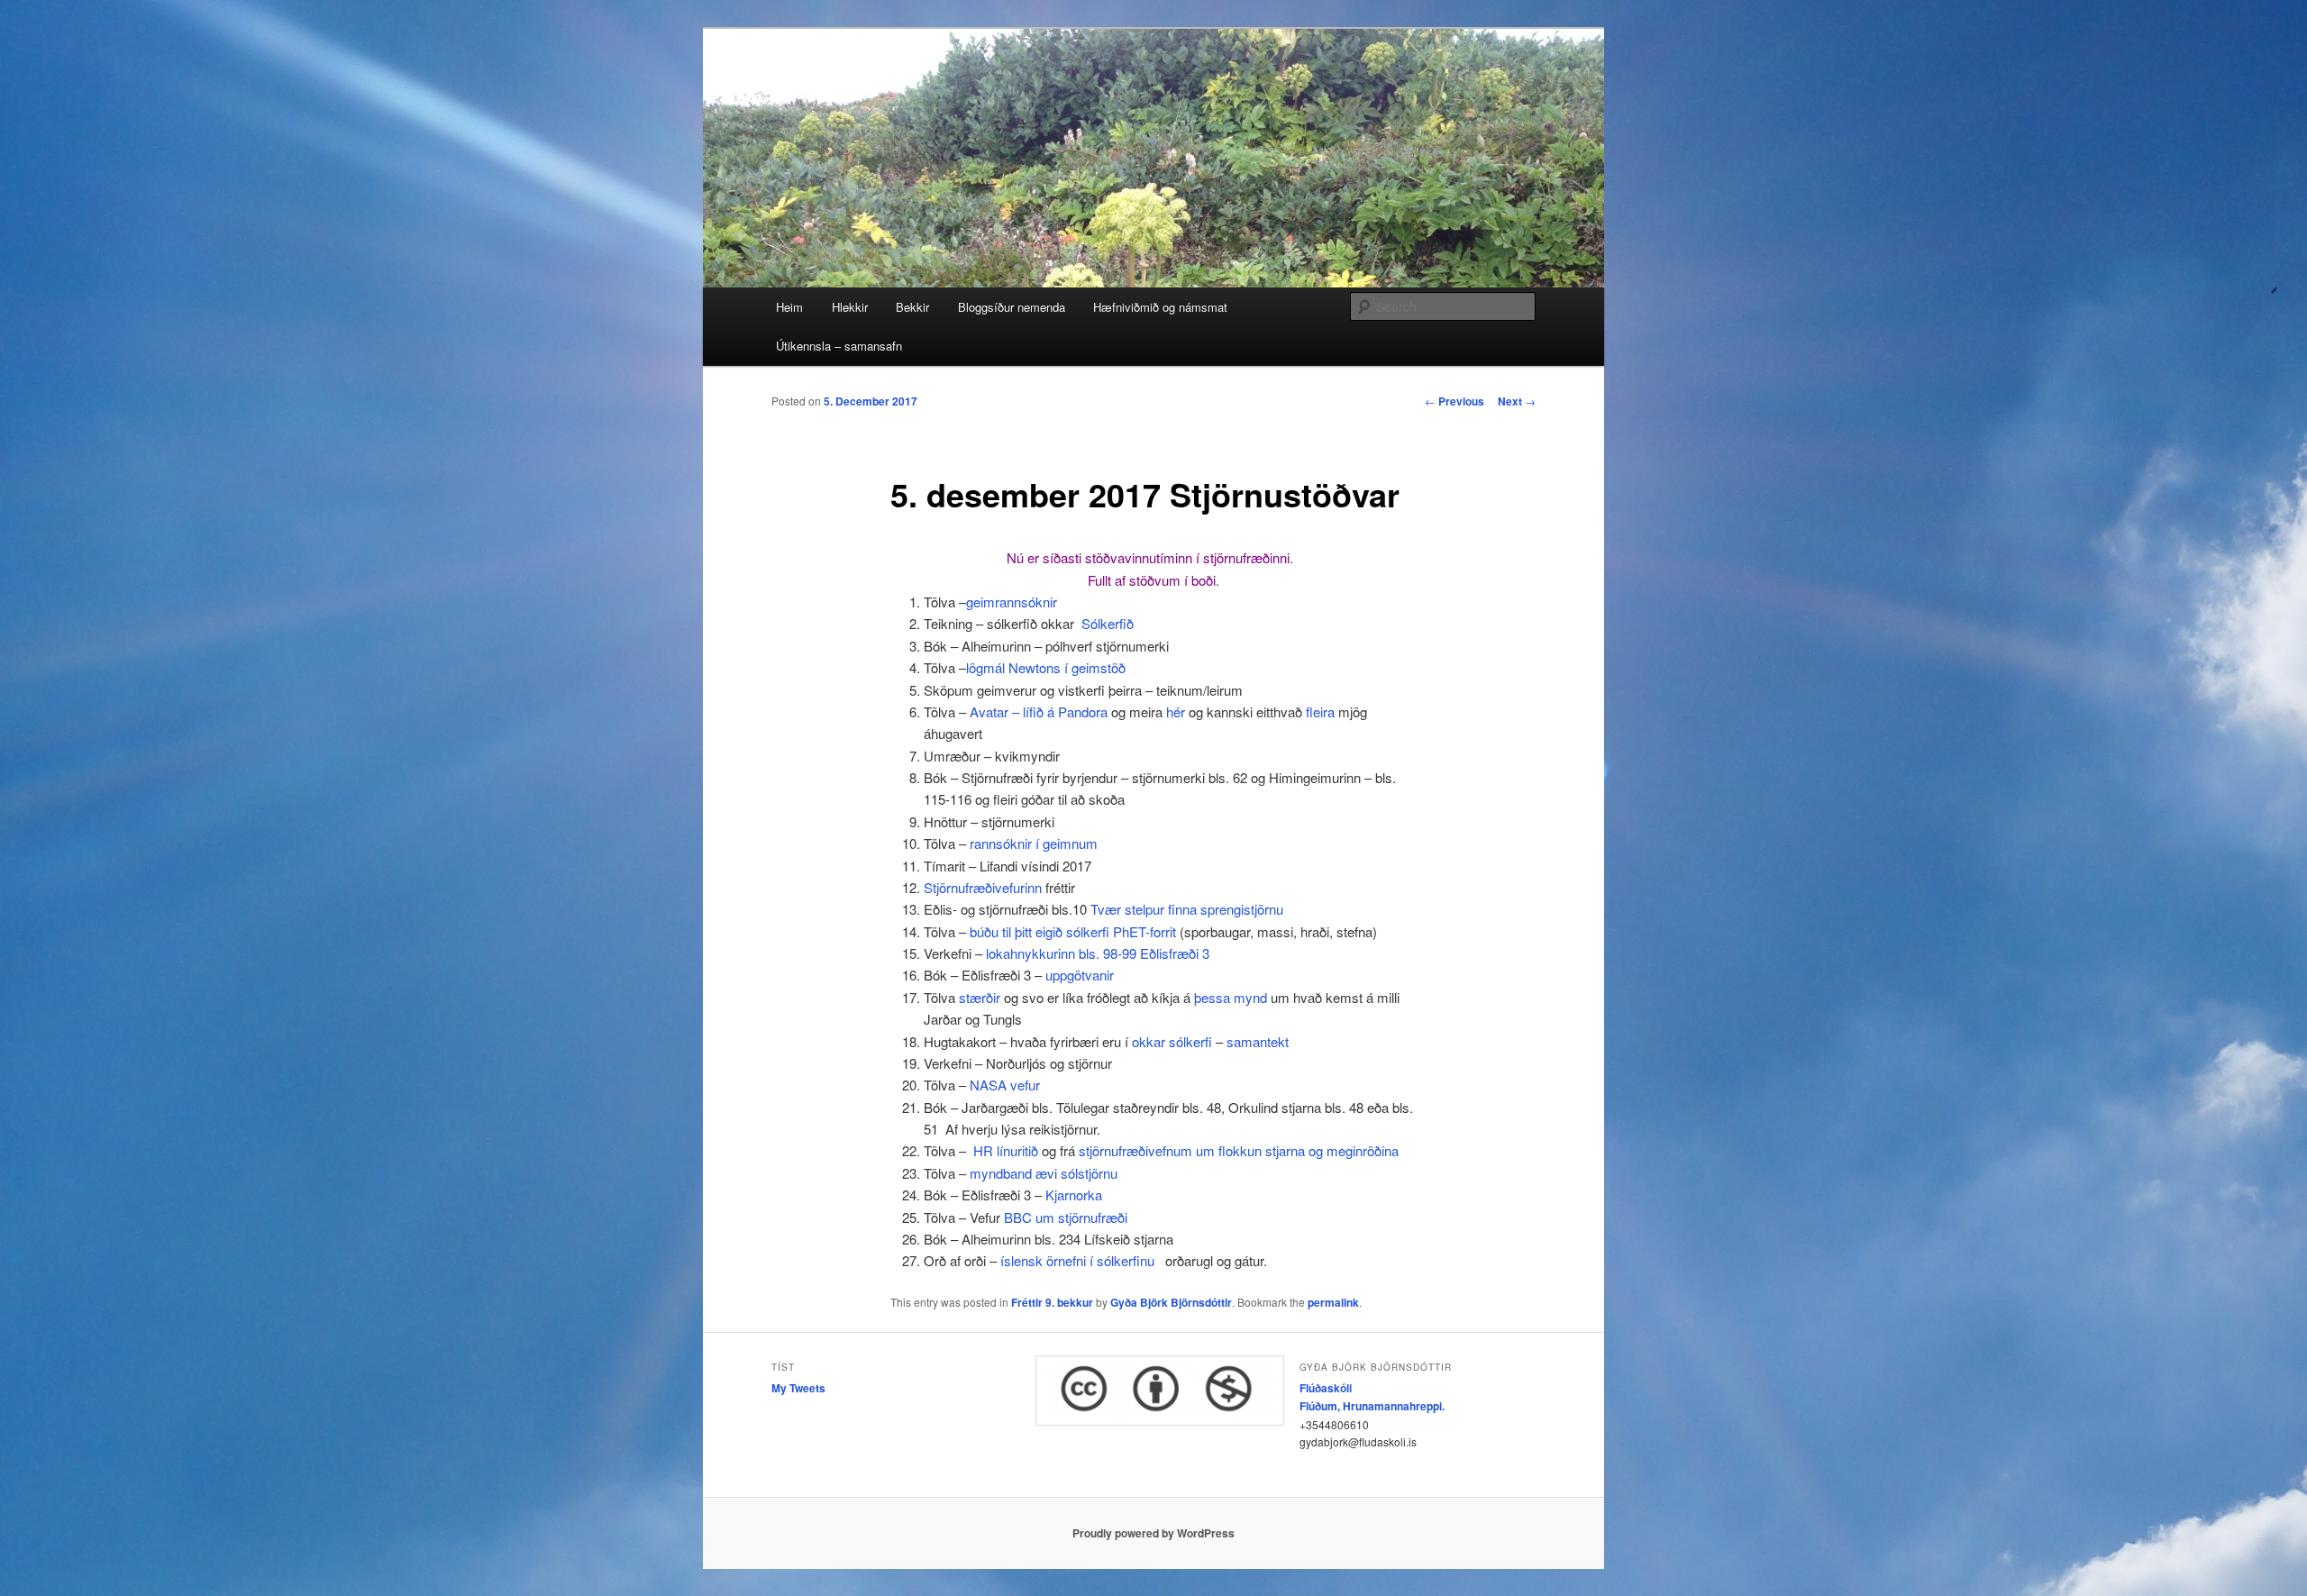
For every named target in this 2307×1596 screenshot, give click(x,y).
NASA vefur (1005, 1085)
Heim (789, 307)
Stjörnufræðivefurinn (983, 887)
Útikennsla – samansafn (839, 346)
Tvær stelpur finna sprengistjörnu (1187, 909)
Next (1517, 401)
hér (1176, 711)
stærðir (981, 997)
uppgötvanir (1080, 975)
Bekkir (912, 307)
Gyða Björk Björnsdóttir (1171, 1302)
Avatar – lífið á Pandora (1039, 711)
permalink (1333, 1302)
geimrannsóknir (1012, 602)
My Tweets (798, 1388)
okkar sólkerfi (1172, 1041)
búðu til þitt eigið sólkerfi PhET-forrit (1073, 931)
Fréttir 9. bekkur (1052, 1302)
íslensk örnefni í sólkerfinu (1077, 1260)
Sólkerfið (1108, 623)
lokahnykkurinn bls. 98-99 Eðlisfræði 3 (1098, 953)
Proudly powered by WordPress (1153, 1533)
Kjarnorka (1074, 1195)
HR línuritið (1006, 1150)
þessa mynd (1232, 997)
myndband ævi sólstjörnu (1044, 1173)
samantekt (1258, 1041)
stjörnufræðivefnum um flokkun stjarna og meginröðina (1239, 1150)
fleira (1318, 711)
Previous (1454, 401)
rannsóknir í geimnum (1032, 843)
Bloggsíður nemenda (1012, 307)
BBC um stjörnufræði (1066, 1217)
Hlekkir (850, 307)
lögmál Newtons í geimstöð (1046, 667)
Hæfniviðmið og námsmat (1160, 307)
